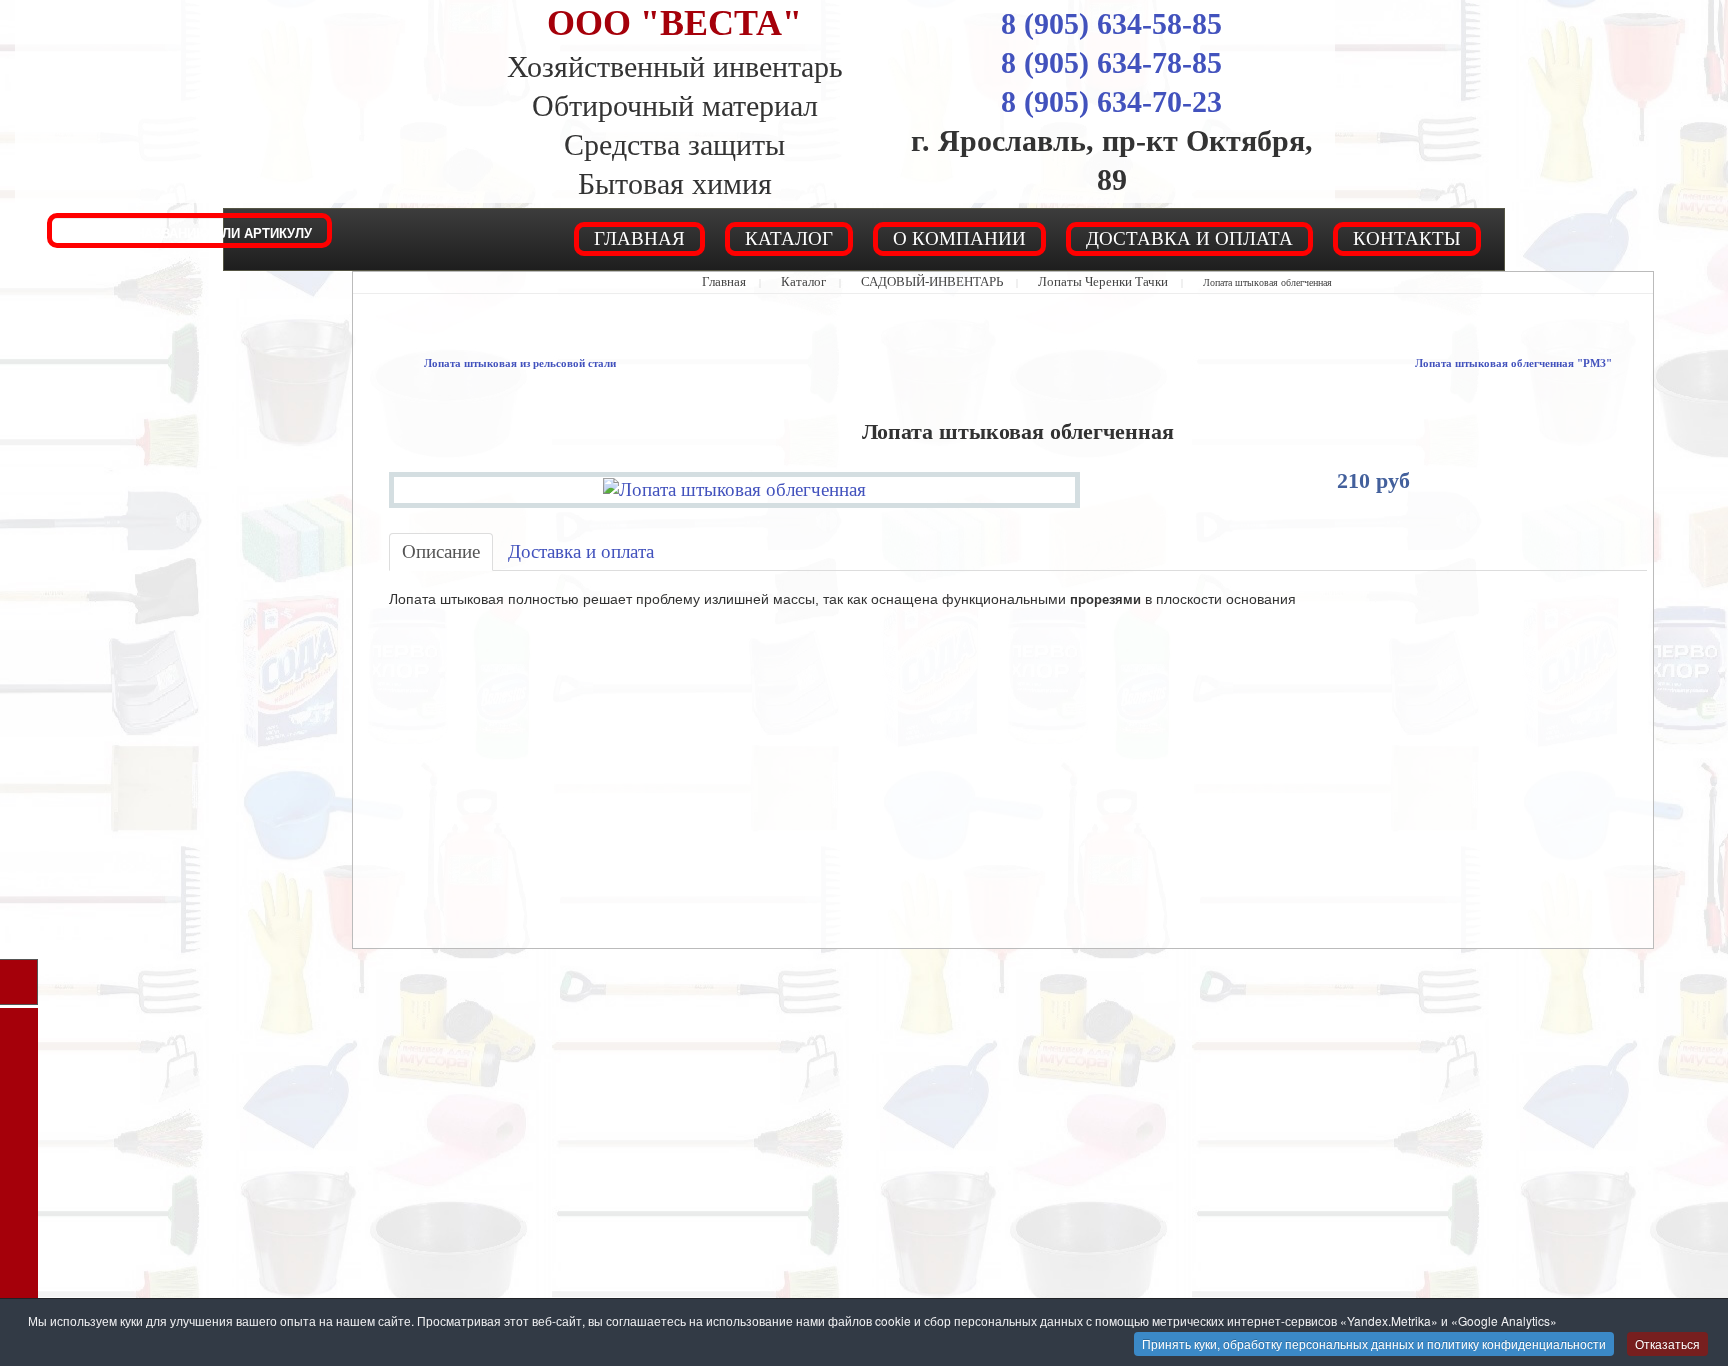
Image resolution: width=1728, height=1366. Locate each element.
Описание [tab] (432, 543)
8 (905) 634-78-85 (1111, 62)
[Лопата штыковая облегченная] (734, 484)
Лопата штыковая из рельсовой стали (493, 362)
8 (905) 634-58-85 (1111, 23)
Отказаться (1667, 1343)
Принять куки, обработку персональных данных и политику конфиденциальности (1374, 1343)
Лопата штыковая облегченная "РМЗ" (1540, 362)
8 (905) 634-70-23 (1111, 101)
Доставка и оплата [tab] (545, 543)
